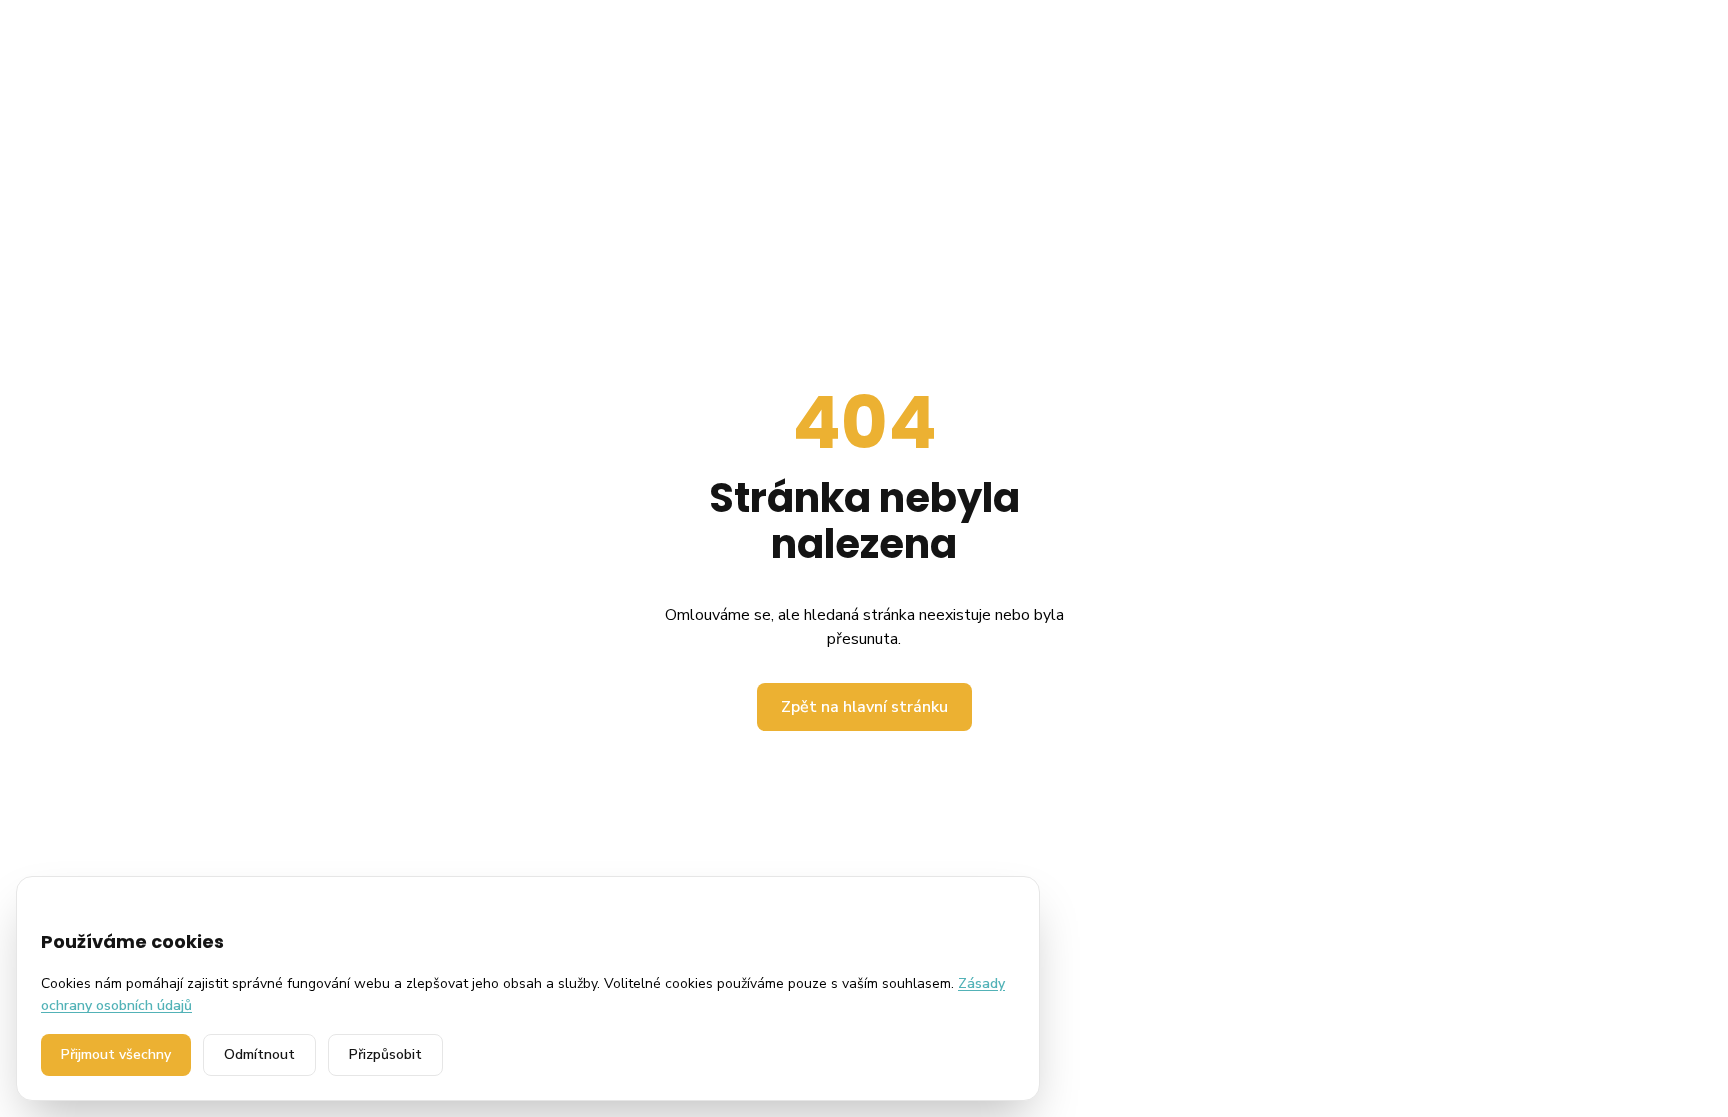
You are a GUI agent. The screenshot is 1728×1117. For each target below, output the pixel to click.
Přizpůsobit (385, 1054)
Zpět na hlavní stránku (864, 707)
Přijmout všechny (116, 1054)
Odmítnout (259, 1054)
